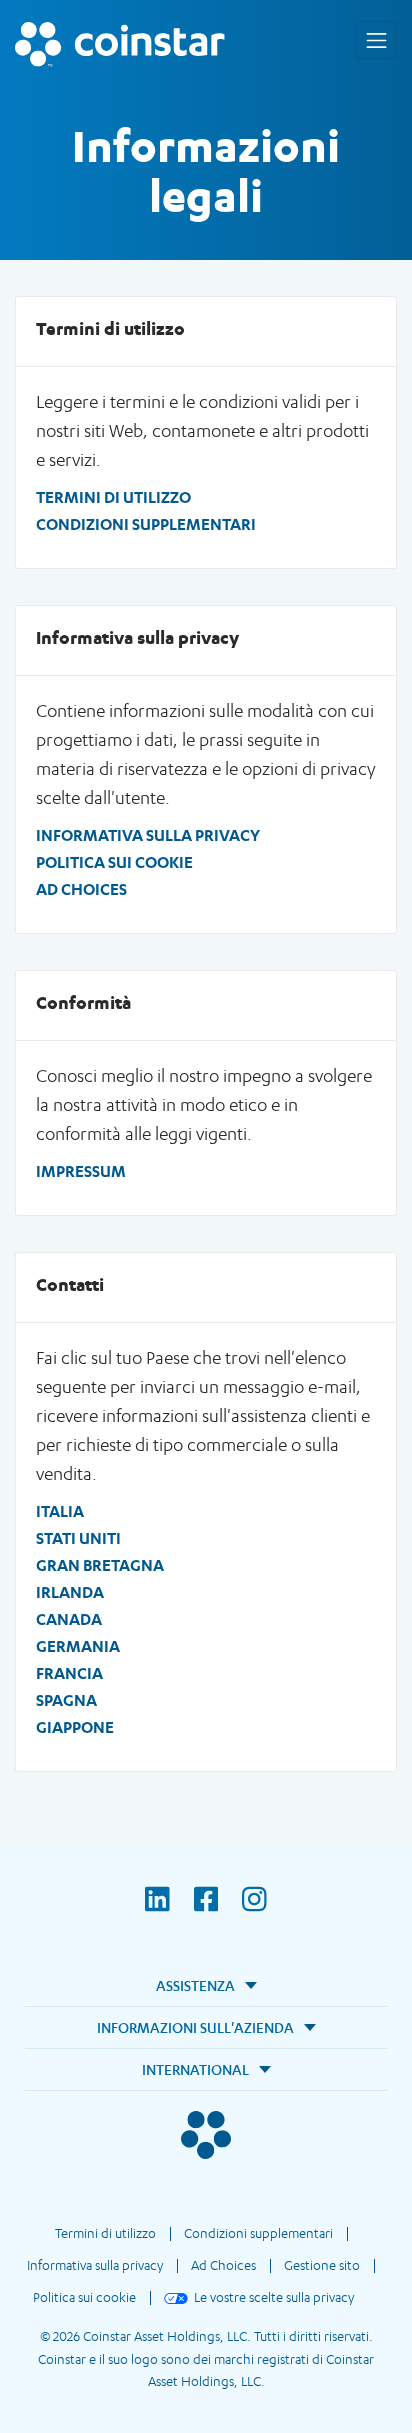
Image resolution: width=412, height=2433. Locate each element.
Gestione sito (322, 2265)
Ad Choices (81, 889)
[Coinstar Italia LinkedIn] (169, 1912)
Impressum (81, 1171)
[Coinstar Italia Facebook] (218, 1912)
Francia (69, 1673)
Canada (69, 1619)
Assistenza (195, 1985)
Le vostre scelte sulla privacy (274, 2297)
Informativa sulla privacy (148, 835)
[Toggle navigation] (376, 40)
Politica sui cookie (114, 862)
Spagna (66, 1700)
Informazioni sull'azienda (195, 2027)
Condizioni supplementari (146, 524)
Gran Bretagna (100, 1565)
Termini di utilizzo (113, 497)
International (195, 2069)
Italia (60, 1511)
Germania (78, 1646)
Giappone (75, 1727)
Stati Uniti (78, 1538)
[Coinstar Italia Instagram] (254, 1912)
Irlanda (70, 1592)
